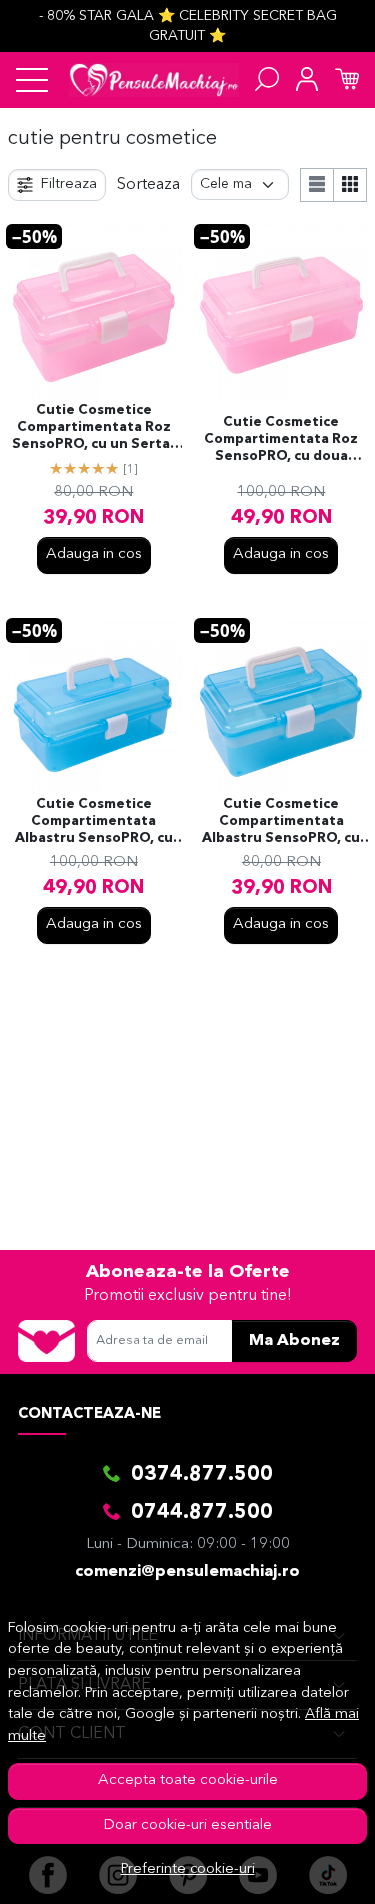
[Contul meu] (307, 80)
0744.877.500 (202, 1513)
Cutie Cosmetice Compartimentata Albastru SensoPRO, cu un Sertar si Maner (281, 823)
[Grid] (350, 185)
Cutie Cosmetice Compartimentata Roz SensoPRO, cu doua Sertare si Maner (281, 441)
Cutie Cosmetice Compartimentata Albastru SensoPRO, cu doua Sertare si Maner (94, 823)
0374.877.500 (202, 1475)
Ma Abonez (294, 1341)
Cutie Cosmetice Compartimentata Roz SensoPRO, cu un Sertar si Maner (94, 429)
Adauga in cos (94, 554)
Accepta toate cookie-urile (188, 1780)
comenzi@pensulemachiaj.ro (187, 1572)
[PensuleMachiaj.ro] (154, 80)
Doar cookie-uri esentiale (187, 1825)
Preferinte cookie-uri (188, 1869)
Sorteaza (148, 185)
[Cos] (347, 80)
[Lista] (317, 185)
